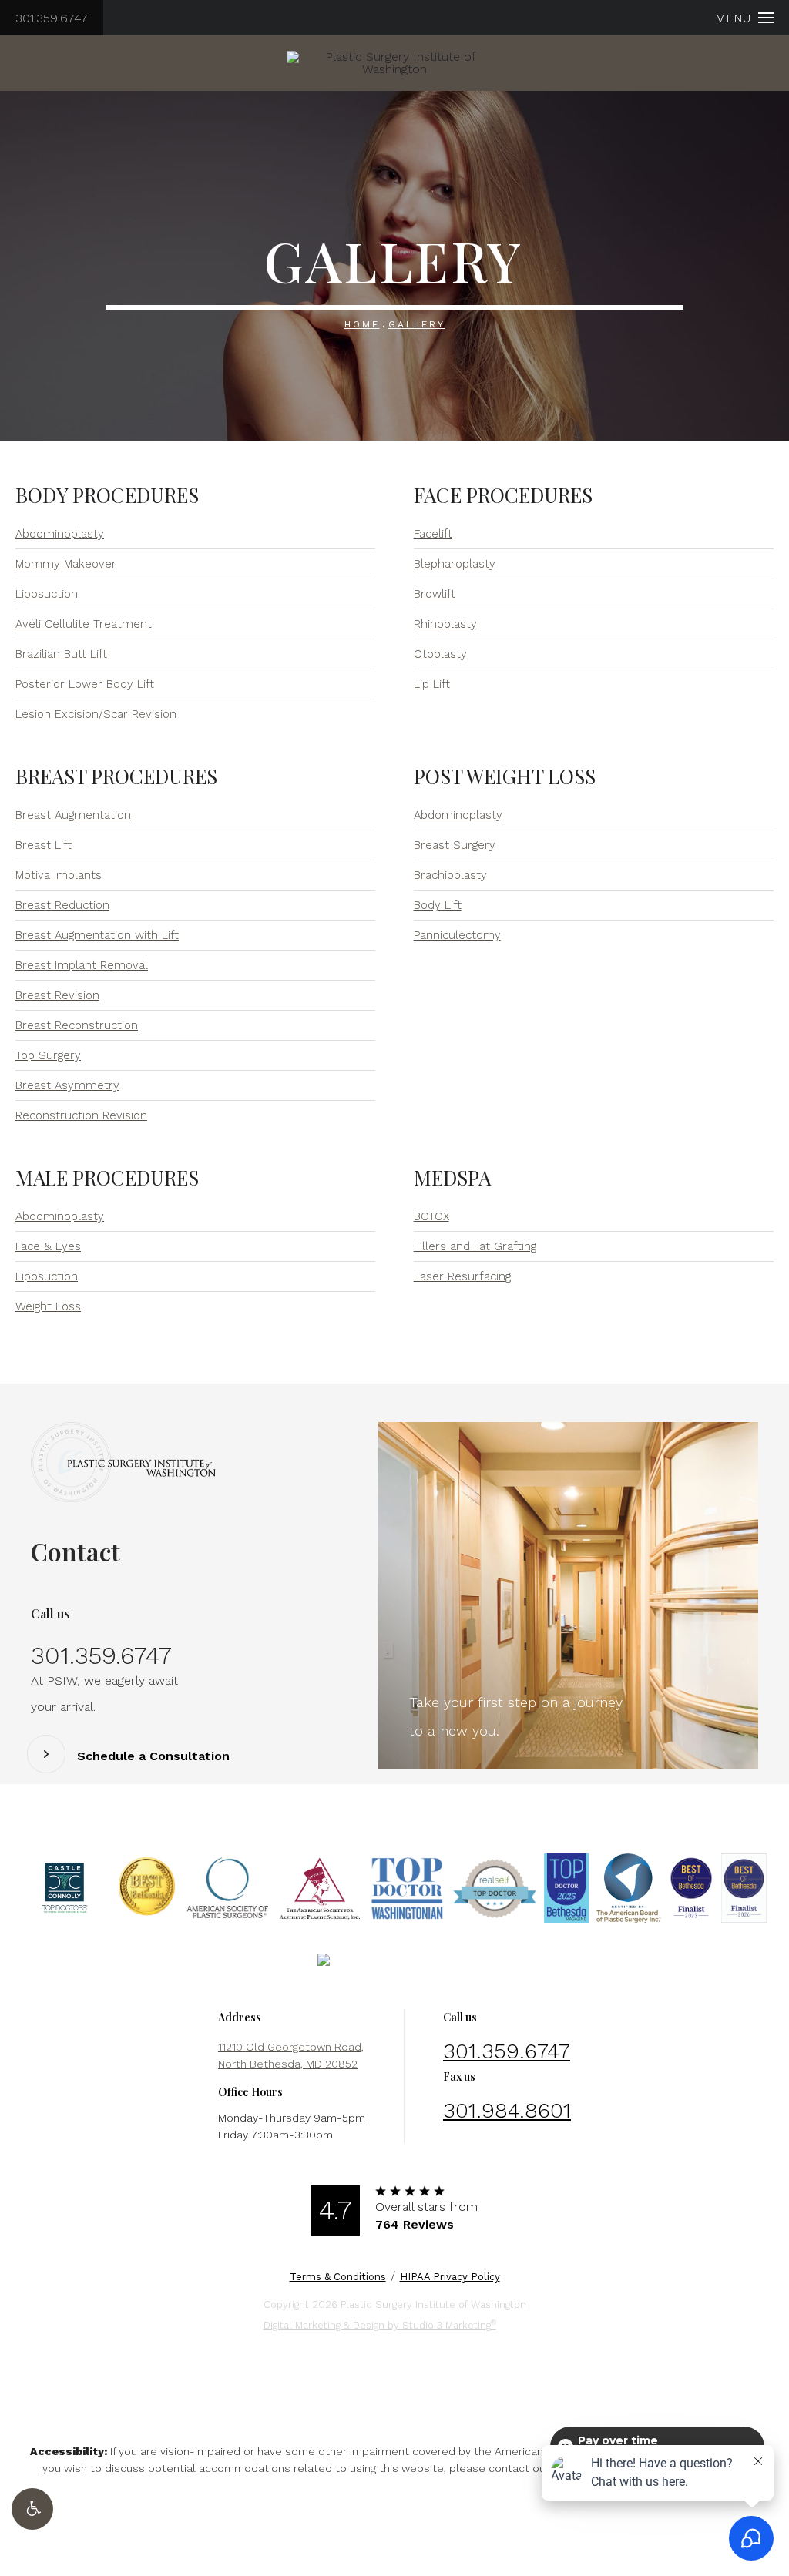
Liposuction (47, 594)
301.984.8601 (507, 2110)
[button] (32, 2509)
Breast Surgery (455, 845)
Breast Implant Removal (82, 965)
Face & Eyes (48, 1246)
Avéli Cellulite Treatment (84, 624)
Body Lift (438, 905)
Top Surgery (48, 1055)
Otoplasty (440, 654)
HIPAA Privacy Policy (450, 2277)
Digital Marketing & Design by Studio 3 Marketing (380, 2324)
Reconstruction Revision (81, 1115)
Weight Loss (48, 1306)
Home (362, 324)
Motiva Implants (59, 875)
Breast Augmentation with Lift (97, 935)
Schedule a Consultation (153, 1756)
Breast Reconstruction (77, 1025)
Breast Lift (44, 845)
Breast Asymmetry (67, 1085)
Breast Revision (57, 995)
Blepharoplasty (455, 564)
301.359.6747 (52, 18)
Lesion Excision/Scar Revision (96, 714)
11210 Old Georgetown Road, (291, 2055)
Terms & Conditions (338, 2277)
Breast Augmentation (73, 815)
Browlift (435, 594)
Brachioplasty (450, 875)
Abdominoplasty (60, 534)
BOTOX (431, 1216)
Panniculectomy (457, 935)
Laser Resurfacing (462, 1276)
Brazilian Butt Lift (61, 654)
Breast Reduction (62, 905)
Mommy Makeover (66, 564)
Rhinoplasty (445, 624)
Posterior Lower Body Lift (85, 684)
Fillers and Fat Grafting (475, 1246)
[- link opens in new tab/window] (65, 1888)
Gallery (417, 324)
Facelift (433, 534)
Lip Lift (432, 684)
